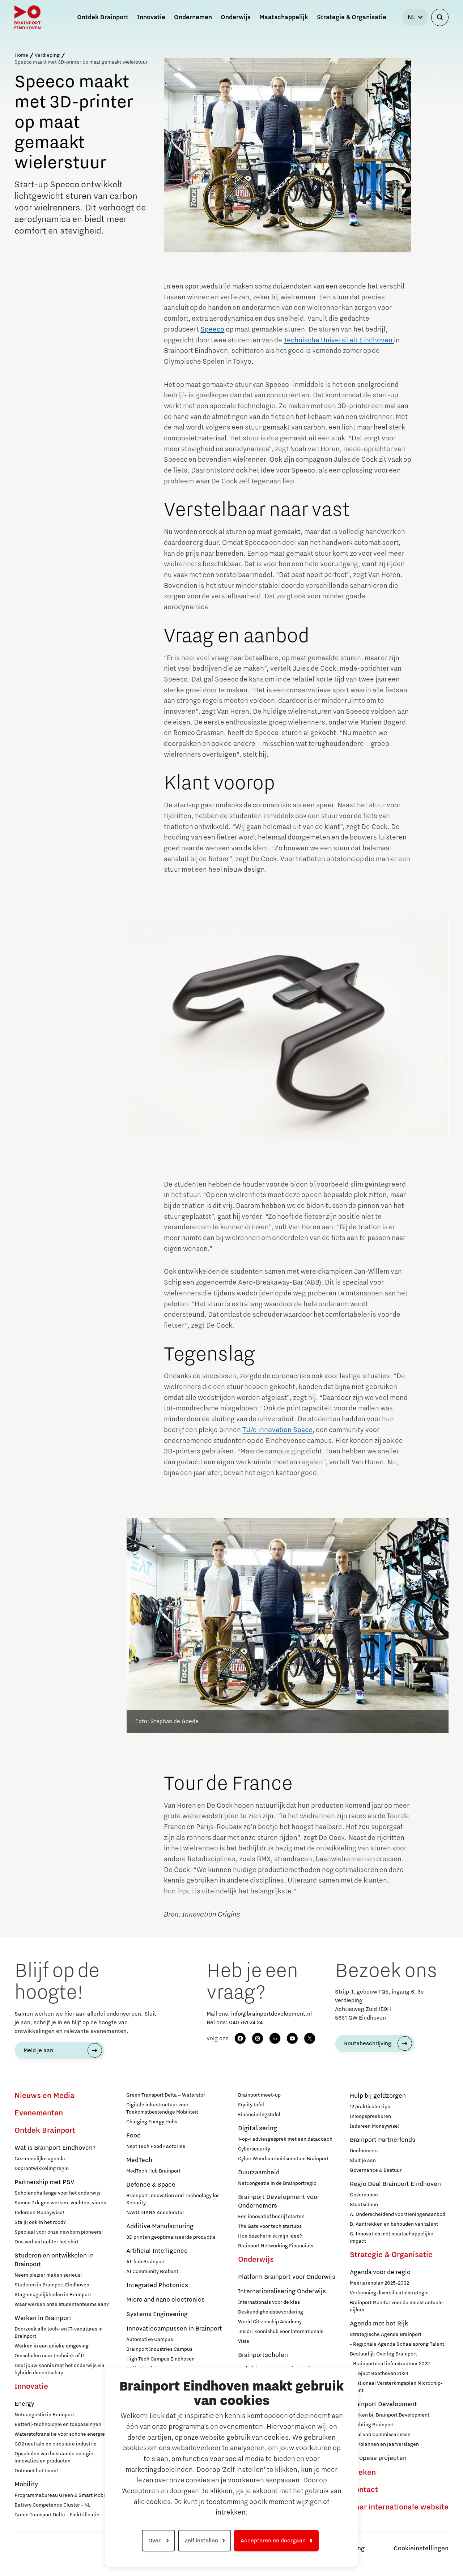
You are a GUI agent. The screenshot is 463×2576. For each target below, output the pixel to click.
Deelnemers (364, 2151)
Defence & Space (151, 2185)
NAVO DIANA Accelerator (155, 2213)
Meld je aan (38, 2050)
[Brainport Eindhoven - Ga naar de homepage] (27, 17)
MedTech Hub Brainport (153, 2171)
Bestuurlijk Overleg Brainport (383, 2354)
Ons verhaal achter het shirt (46, 2242)
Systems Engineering (157, 2314)
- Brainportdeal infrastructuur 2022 (390, 2364)
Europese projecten (378, 2458)
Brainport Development (383, 2404)
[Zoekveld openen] (440, 17)
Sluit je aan (363, 2161)
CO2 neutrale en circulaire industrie (56, 2444)
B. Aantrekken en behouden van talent (394, 2224)
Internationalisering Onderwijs (282, 2291)
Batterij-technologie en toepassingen (58, 2425)
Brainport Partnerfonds (383, 2140)
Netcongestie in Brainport (44, 2415)
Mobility (26, 2485)
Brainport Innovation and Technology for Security (173, 2199)
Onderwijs (256, 2260)
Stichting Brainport (372, 2425)
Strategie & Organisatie (391, 2255)
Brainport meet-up (259, 2095)
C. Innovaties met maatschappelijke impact (392, 2238)
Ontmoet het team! (36, 2471)
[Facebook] (240, 2038)
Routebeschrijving (368, 2043)
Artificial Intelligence (157, 2251)
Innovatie (31, 2387)
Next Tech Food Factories (156, 2146)
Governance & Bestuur (376, 2170)
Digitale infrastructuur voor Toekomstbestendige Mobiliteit (162, 2109)
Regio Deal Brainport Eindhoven (395, 2184)
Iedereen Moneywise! (39, 2213)
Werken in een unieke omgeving (52, 2346)
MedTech (139, 2160)
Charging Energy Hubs (152, 2122)
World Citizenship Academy (270, 2322)
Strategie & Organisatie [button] (352, 17)
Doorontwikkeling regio (42, 2169)
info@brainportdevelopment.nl (271, 2014)
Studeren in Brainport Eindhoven (52, 2285)
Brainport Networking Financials (276, 2246)
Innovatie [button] (151, 17)
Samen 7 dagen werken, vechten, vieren (60, 2203)
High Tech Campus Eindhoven (160, 2359)
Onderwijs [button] (236, 17)
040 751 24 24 (246, 2022)
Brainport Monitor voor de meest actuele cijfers (396, 2306)
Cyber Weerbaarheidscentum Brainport (283, 2159)
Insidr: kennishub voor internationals (281, 2332)
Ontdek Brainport (45, 2131)
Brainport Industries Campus (159, 2349)
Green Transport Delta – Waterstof (165, 2095)
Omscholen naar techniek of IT (50, 2356)
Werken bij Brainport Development (390, 2415)
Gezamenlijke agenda (40, 2159)
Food (133, 2136)
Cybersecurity (254, 2149)
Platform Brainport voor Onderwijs (287, 2277)
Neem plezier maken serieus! (48, 2275)
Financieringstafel (259, 2115)
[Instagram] (258, 2038)
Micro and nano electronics (165, 2300)
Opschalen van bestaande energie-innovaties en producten (55, 2457)
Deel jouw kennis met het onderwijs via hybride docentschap (60, 2369)
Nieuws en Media (44, 2096)
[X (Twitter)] (310, 2038)
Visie (244, 2341)
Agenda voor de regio (380, 2272)
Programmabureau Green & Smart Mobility (63, 2495)
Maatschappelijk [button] (284, 17)
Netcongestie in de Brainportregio (277, 2183)
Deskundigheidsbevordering (271, 2312)
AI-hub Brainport (146, 2262)
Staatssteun (364, 2205)
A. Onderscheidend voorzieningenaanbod (398, 2214)
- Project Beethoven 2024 (379, 2374)
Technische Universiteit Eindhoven (339, 340)
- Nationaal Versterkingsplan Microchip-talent (396, 2387)
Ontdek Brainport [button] (103, 17)
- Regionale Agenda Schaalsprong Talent (397, 2344)
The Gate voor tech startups (270, 2226)
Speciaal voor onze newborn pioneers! (59, 2232)
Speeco (212, 329)
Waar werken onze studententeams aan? (62, 2304)
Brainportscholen (263, 2355)
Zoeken (363, 2473)
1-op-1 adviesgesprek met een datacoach (285, 2139)
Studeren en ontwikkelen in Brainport (54, 2260)
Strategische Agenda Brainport (386, 2334)
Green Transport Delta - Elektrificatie (57, 2515)
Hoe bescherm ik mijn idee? (270, 2236)
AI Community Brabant (152, 2272)
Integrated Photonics (157, 2285)
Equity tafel (251, 2105)
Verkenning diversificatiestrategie (389, 2293)
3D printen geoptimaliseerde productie (171, 2237)
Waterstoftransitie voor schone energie (60, 2434)
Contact (364, 2490)
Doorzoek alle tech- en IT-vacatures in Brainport (59, 2333)
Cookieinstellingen (421, 2549)
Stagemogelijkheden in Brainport (53, 2295)
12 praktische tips (370, 2107)
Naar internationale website (399, 2507)
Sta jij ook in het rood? (40, 2222)
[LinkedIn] (275, 2038)
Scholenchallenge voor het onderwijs (58, 2193)
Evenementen (39, 2113)
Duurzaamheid (259, 2173)
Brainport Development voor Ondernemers (279, 2201)
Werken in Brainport (43, 2318)
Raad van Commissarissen (380, 2435)
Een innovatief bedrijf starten (271, 2217)
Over (155, 2541)
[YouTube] (292, 2038)
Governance (364, 2195)
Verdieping (47, 55)
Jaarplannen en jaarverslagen (384, 2444)
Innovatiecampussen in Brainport (174, 2329)
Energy (24, 2404)
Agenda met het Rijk (379, 2324)
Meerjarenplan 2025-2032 (379, 2283)
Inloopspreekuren (370, 2116)
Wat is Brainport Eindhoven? (55, 2148)
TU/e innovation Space (277, 1430)
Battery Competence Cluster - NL (52, 2505)
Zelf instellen (201, 2541)
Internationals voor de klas (269, 2302)
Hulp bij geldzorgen (378, 2096)
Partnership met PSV (44, 2182)
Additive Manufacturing (160, 2226)
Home (21, 55)
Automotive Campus (150, 2340)
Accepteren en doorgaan (273, 2541)
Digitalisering (258, 2128)
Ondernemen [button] (193, 17)
